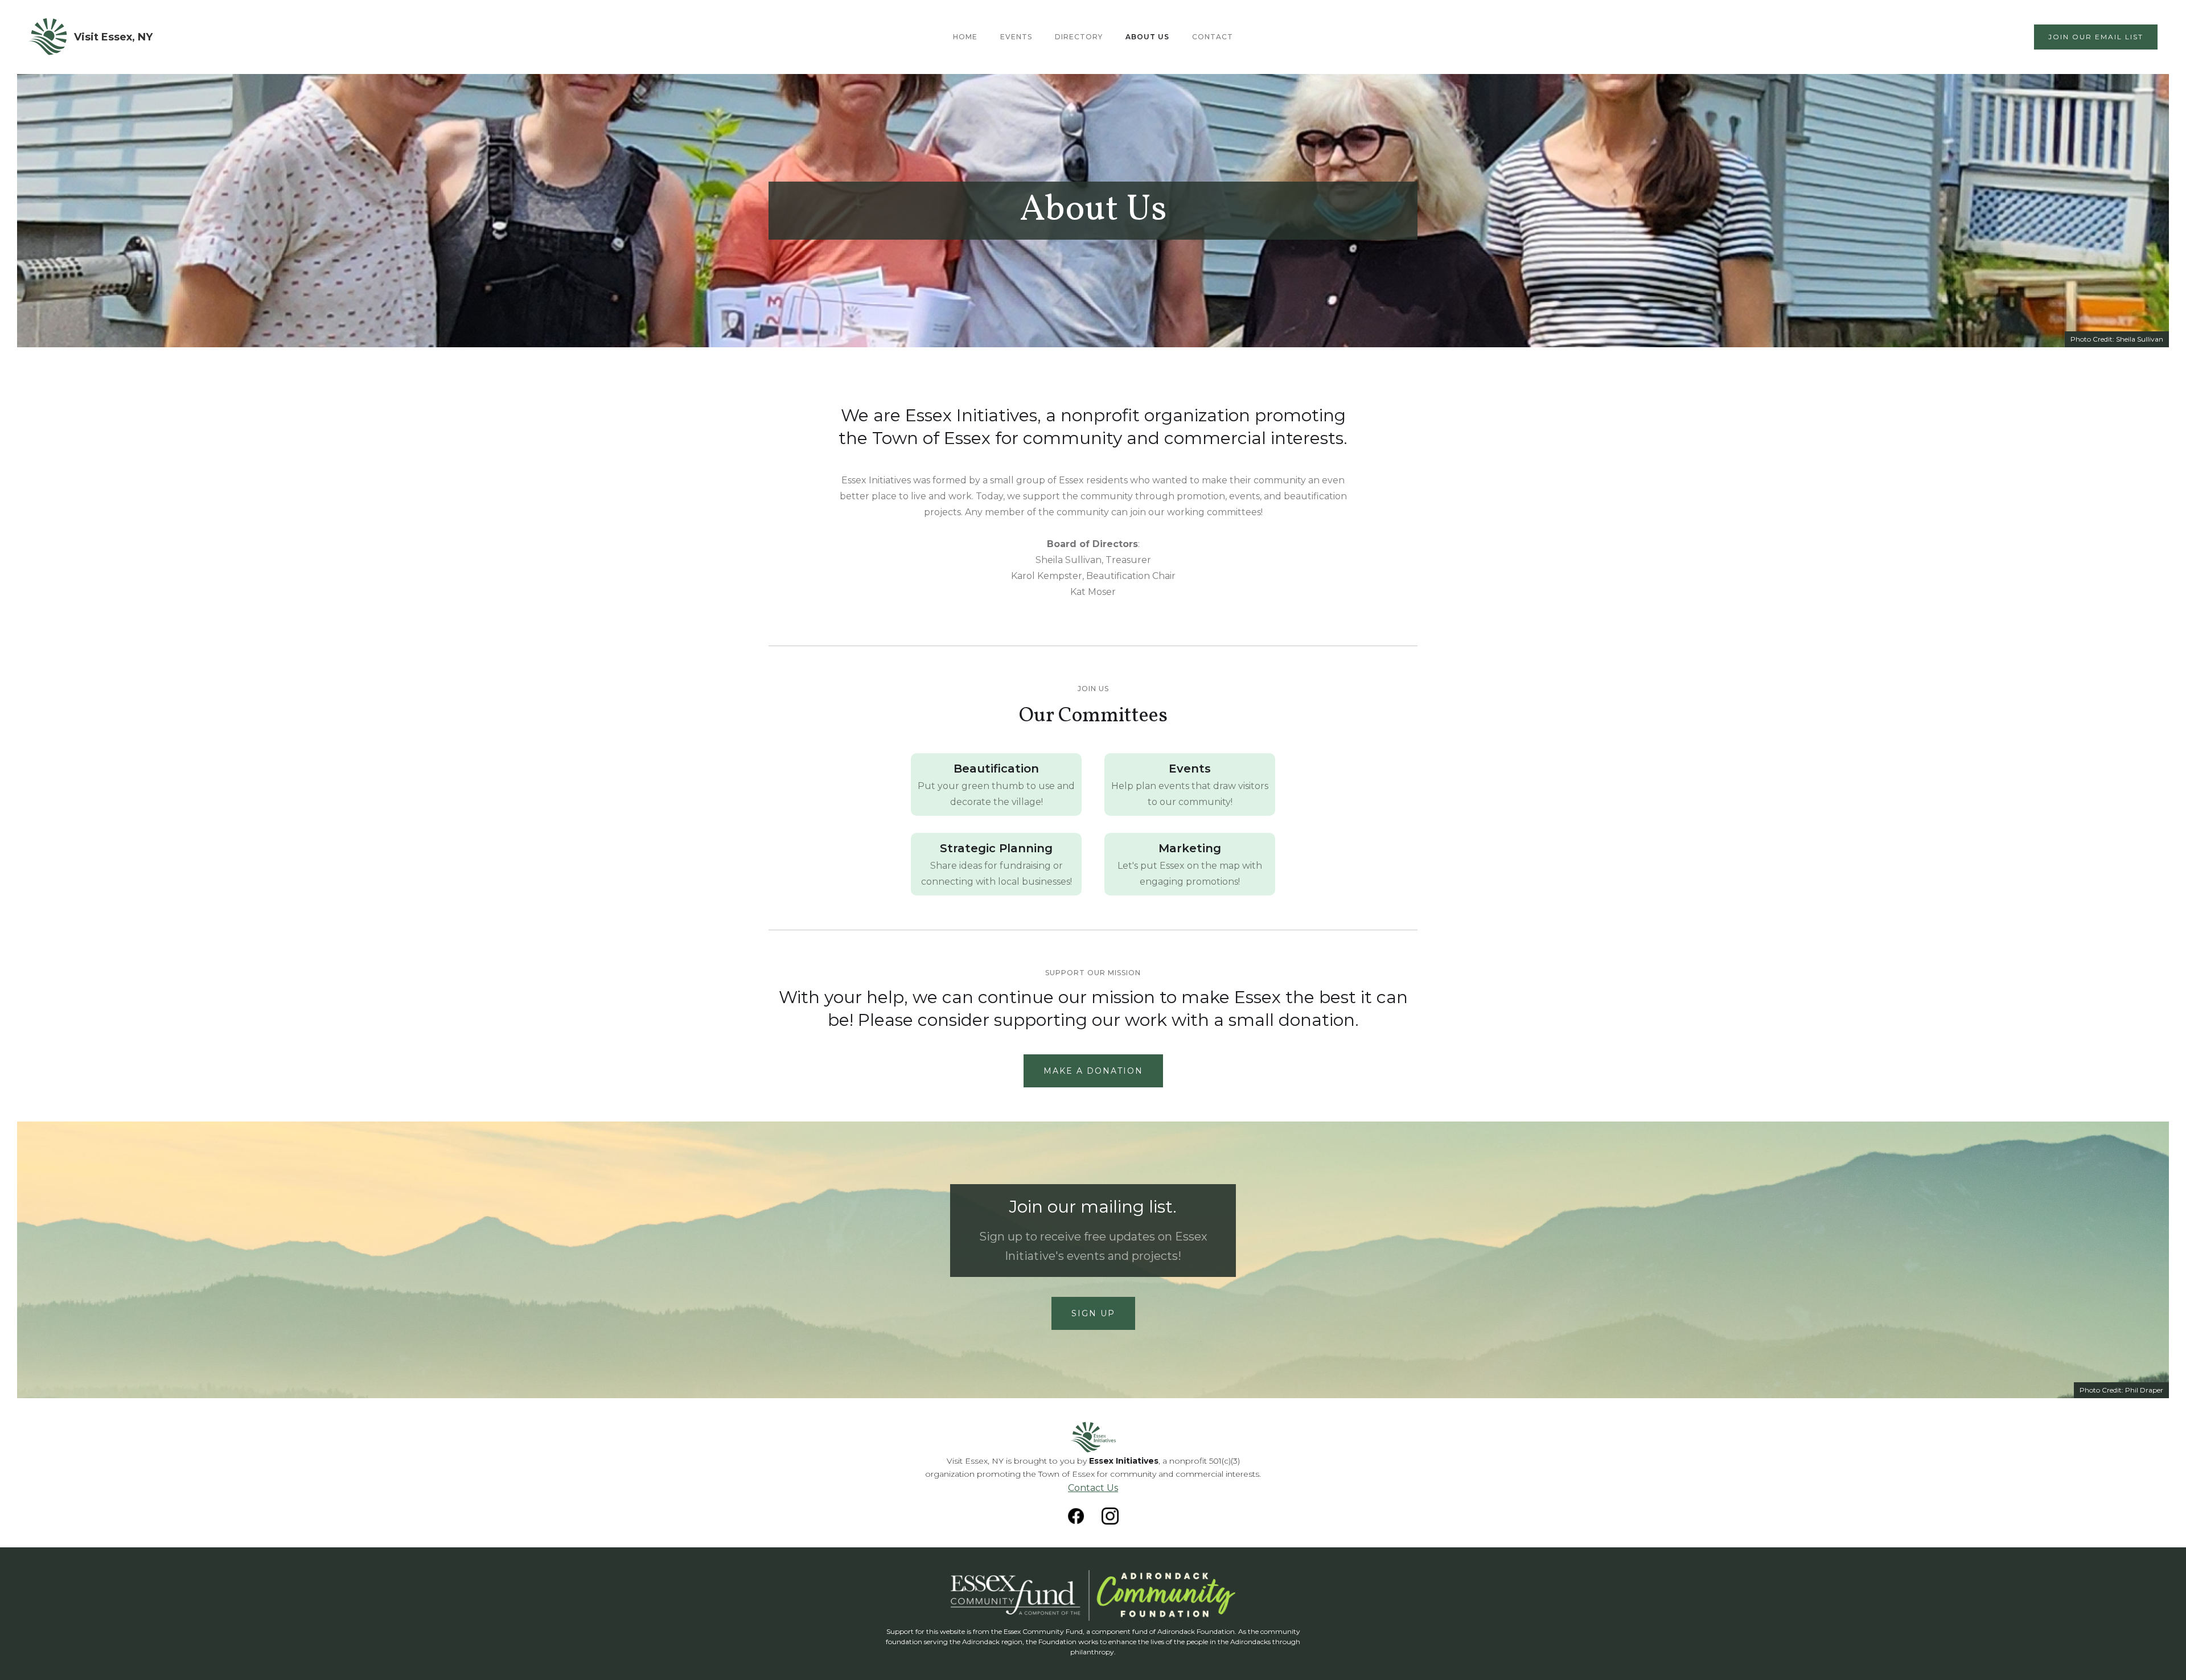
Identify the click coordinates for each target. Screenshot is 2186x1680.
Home (965, 37)
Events (1016, 37)
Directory (1079, 37)
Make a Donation (1093, 1071)
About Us (1147, 37)
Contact (1213, 37)
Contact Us (1093, 1488)
